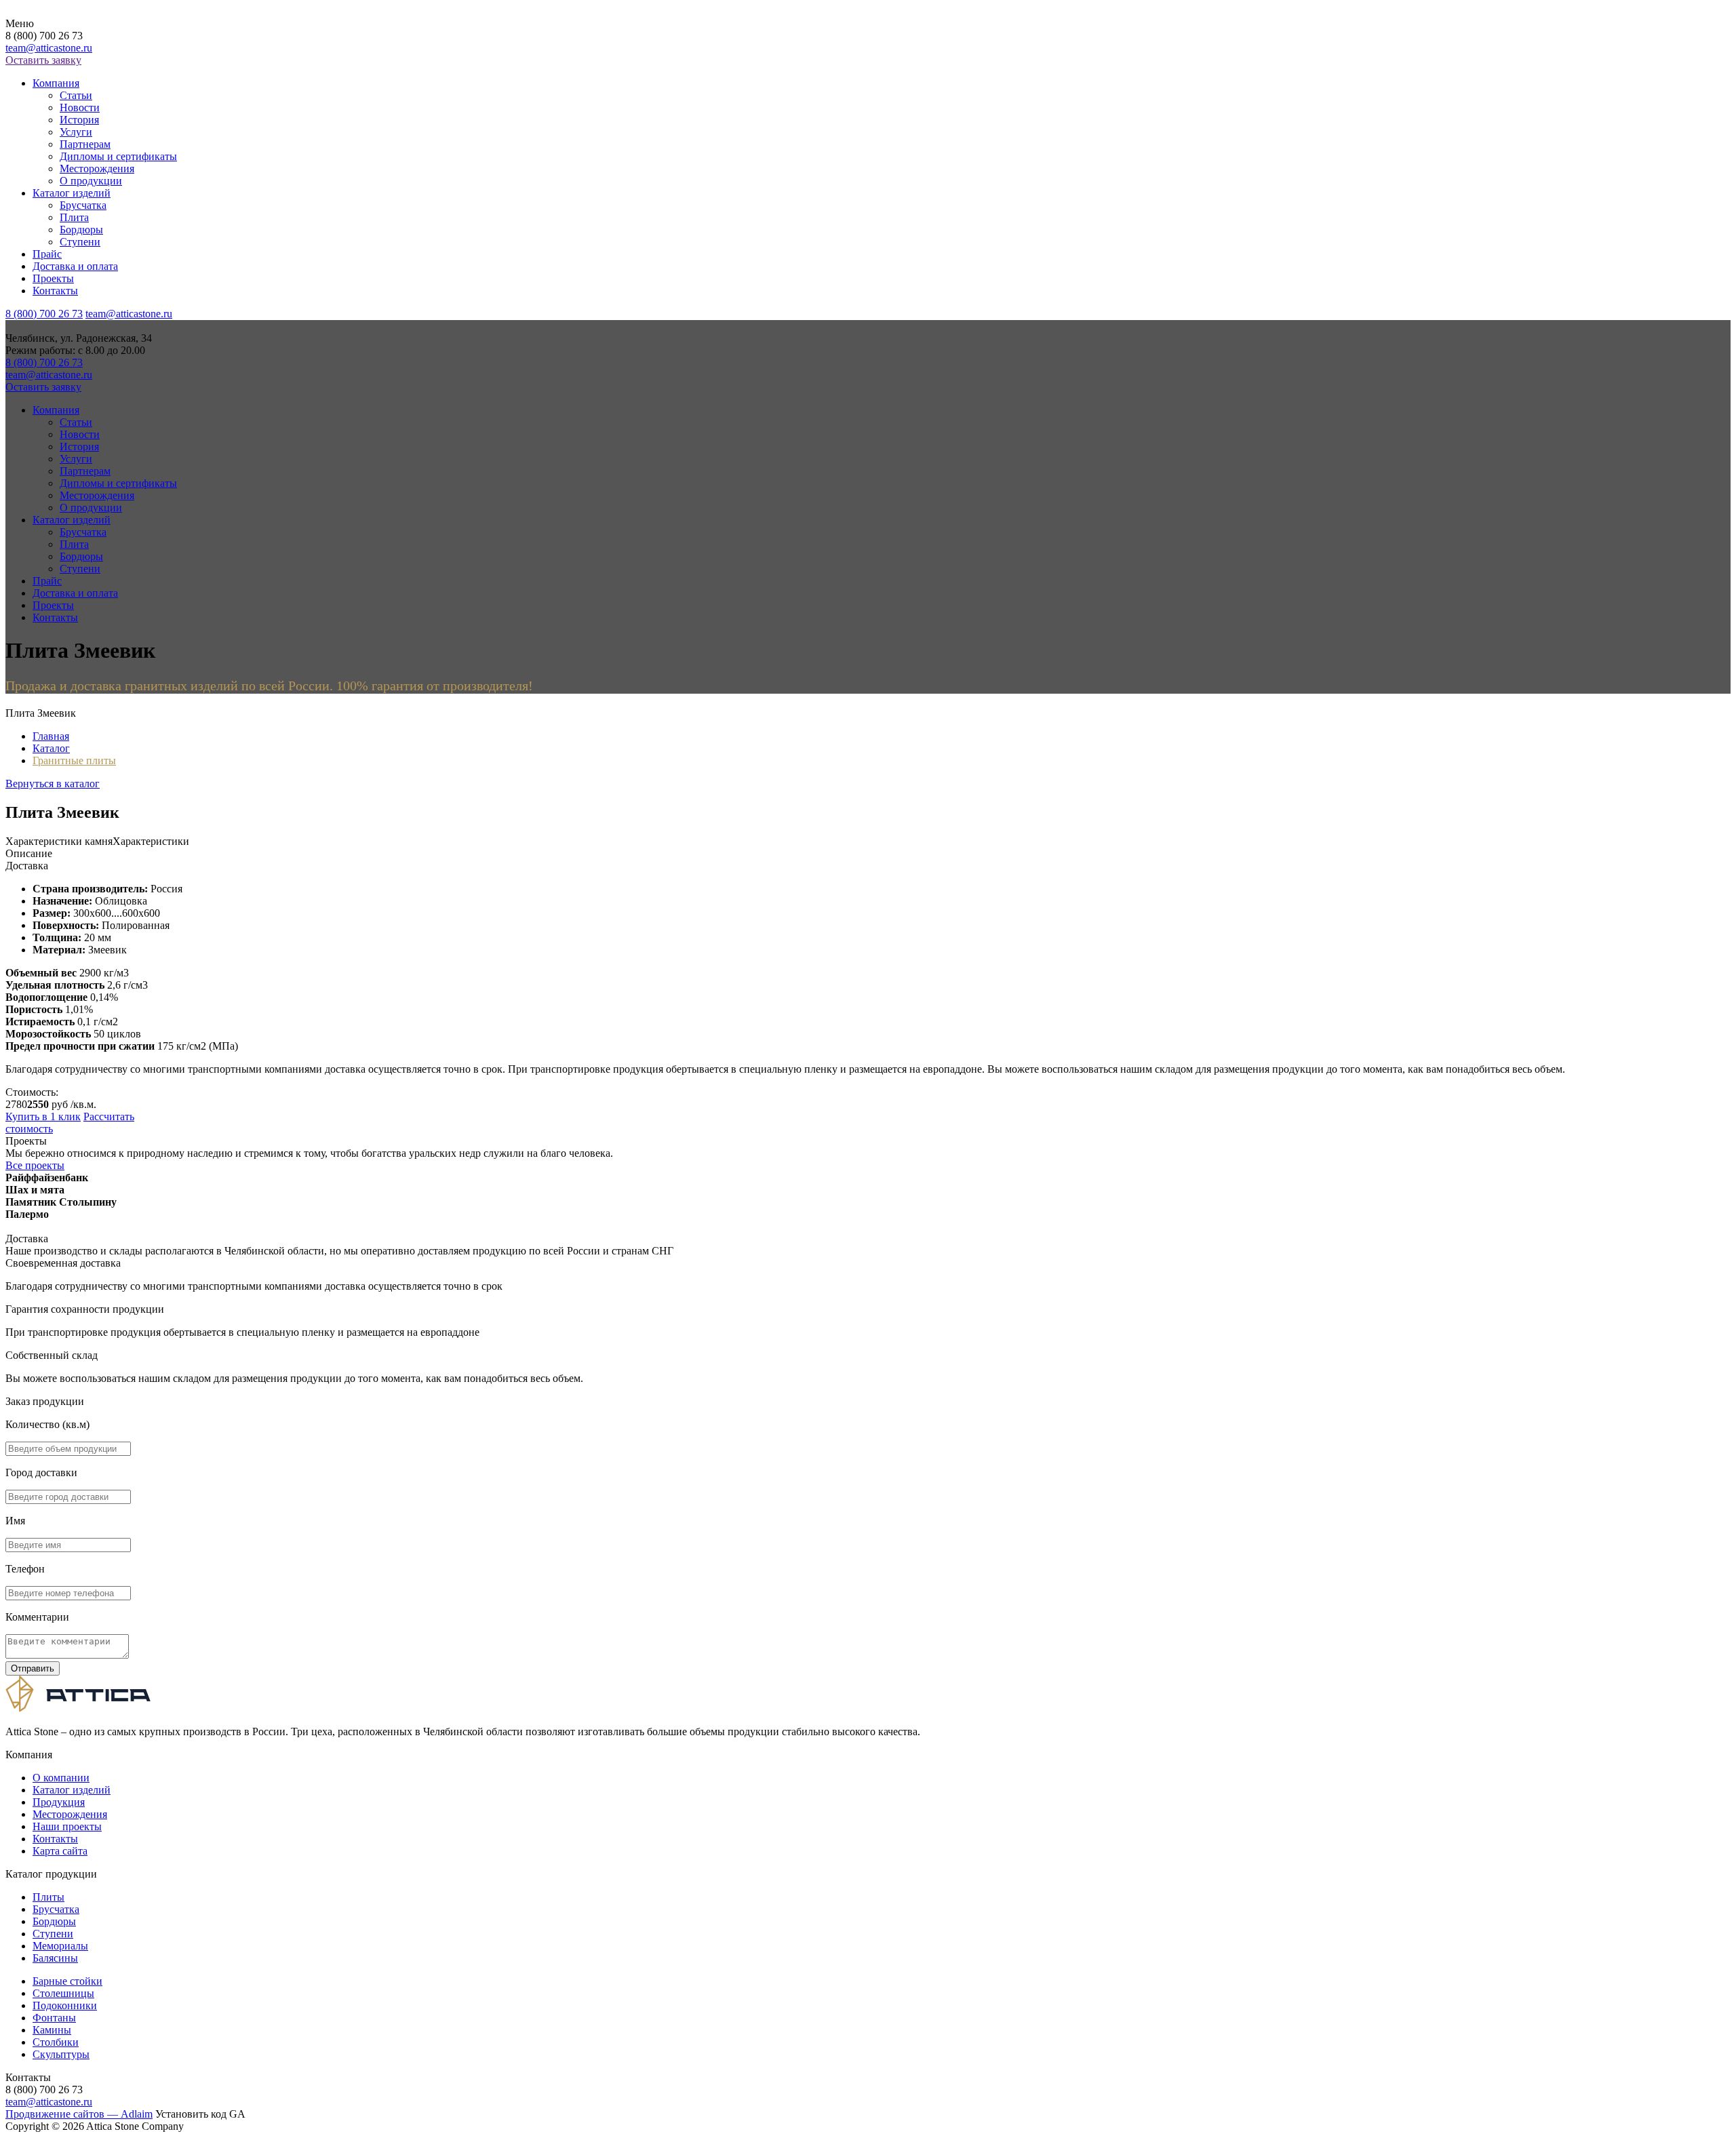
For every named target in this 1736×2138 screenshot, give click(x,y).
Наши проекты (67, 1826)
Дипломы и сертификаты (118, 156)
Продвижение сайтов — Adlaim (79, 2114)
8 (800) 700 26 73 (44, 314)
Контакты (55, 291)
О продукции (91, 181)
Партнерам (85, 144)
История (79, 120)
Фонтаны (54, 2018)
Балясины (55, 1958)
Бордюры (81, 230)
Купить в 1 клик (43, 1116)
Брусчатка (83, 205)
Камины (52, 2030)
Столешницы (63, 1993)
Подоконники (65, 2005)
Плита (74, 217)
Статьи (76, 95)
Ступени (80, 242)
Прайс (47, 254)
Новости (80, 107)
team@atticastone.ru (49, 48)
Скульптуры (61, 2054)
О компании (61, 1778)
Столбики (56, 2042)
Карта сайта (60, 1851)
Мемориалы (60, 1946)
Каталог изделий (72, 193)
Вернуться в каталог (53, 784)
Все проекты (35, 1165)
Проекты (53, 278)
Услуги (76, 132)
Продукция (59, 1802)
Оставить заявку (43, 60)
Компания (56, 83)
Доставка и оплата (75, 266)
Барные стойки (67, 1981)
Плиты (48, 1897)
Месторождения (97, 169)
